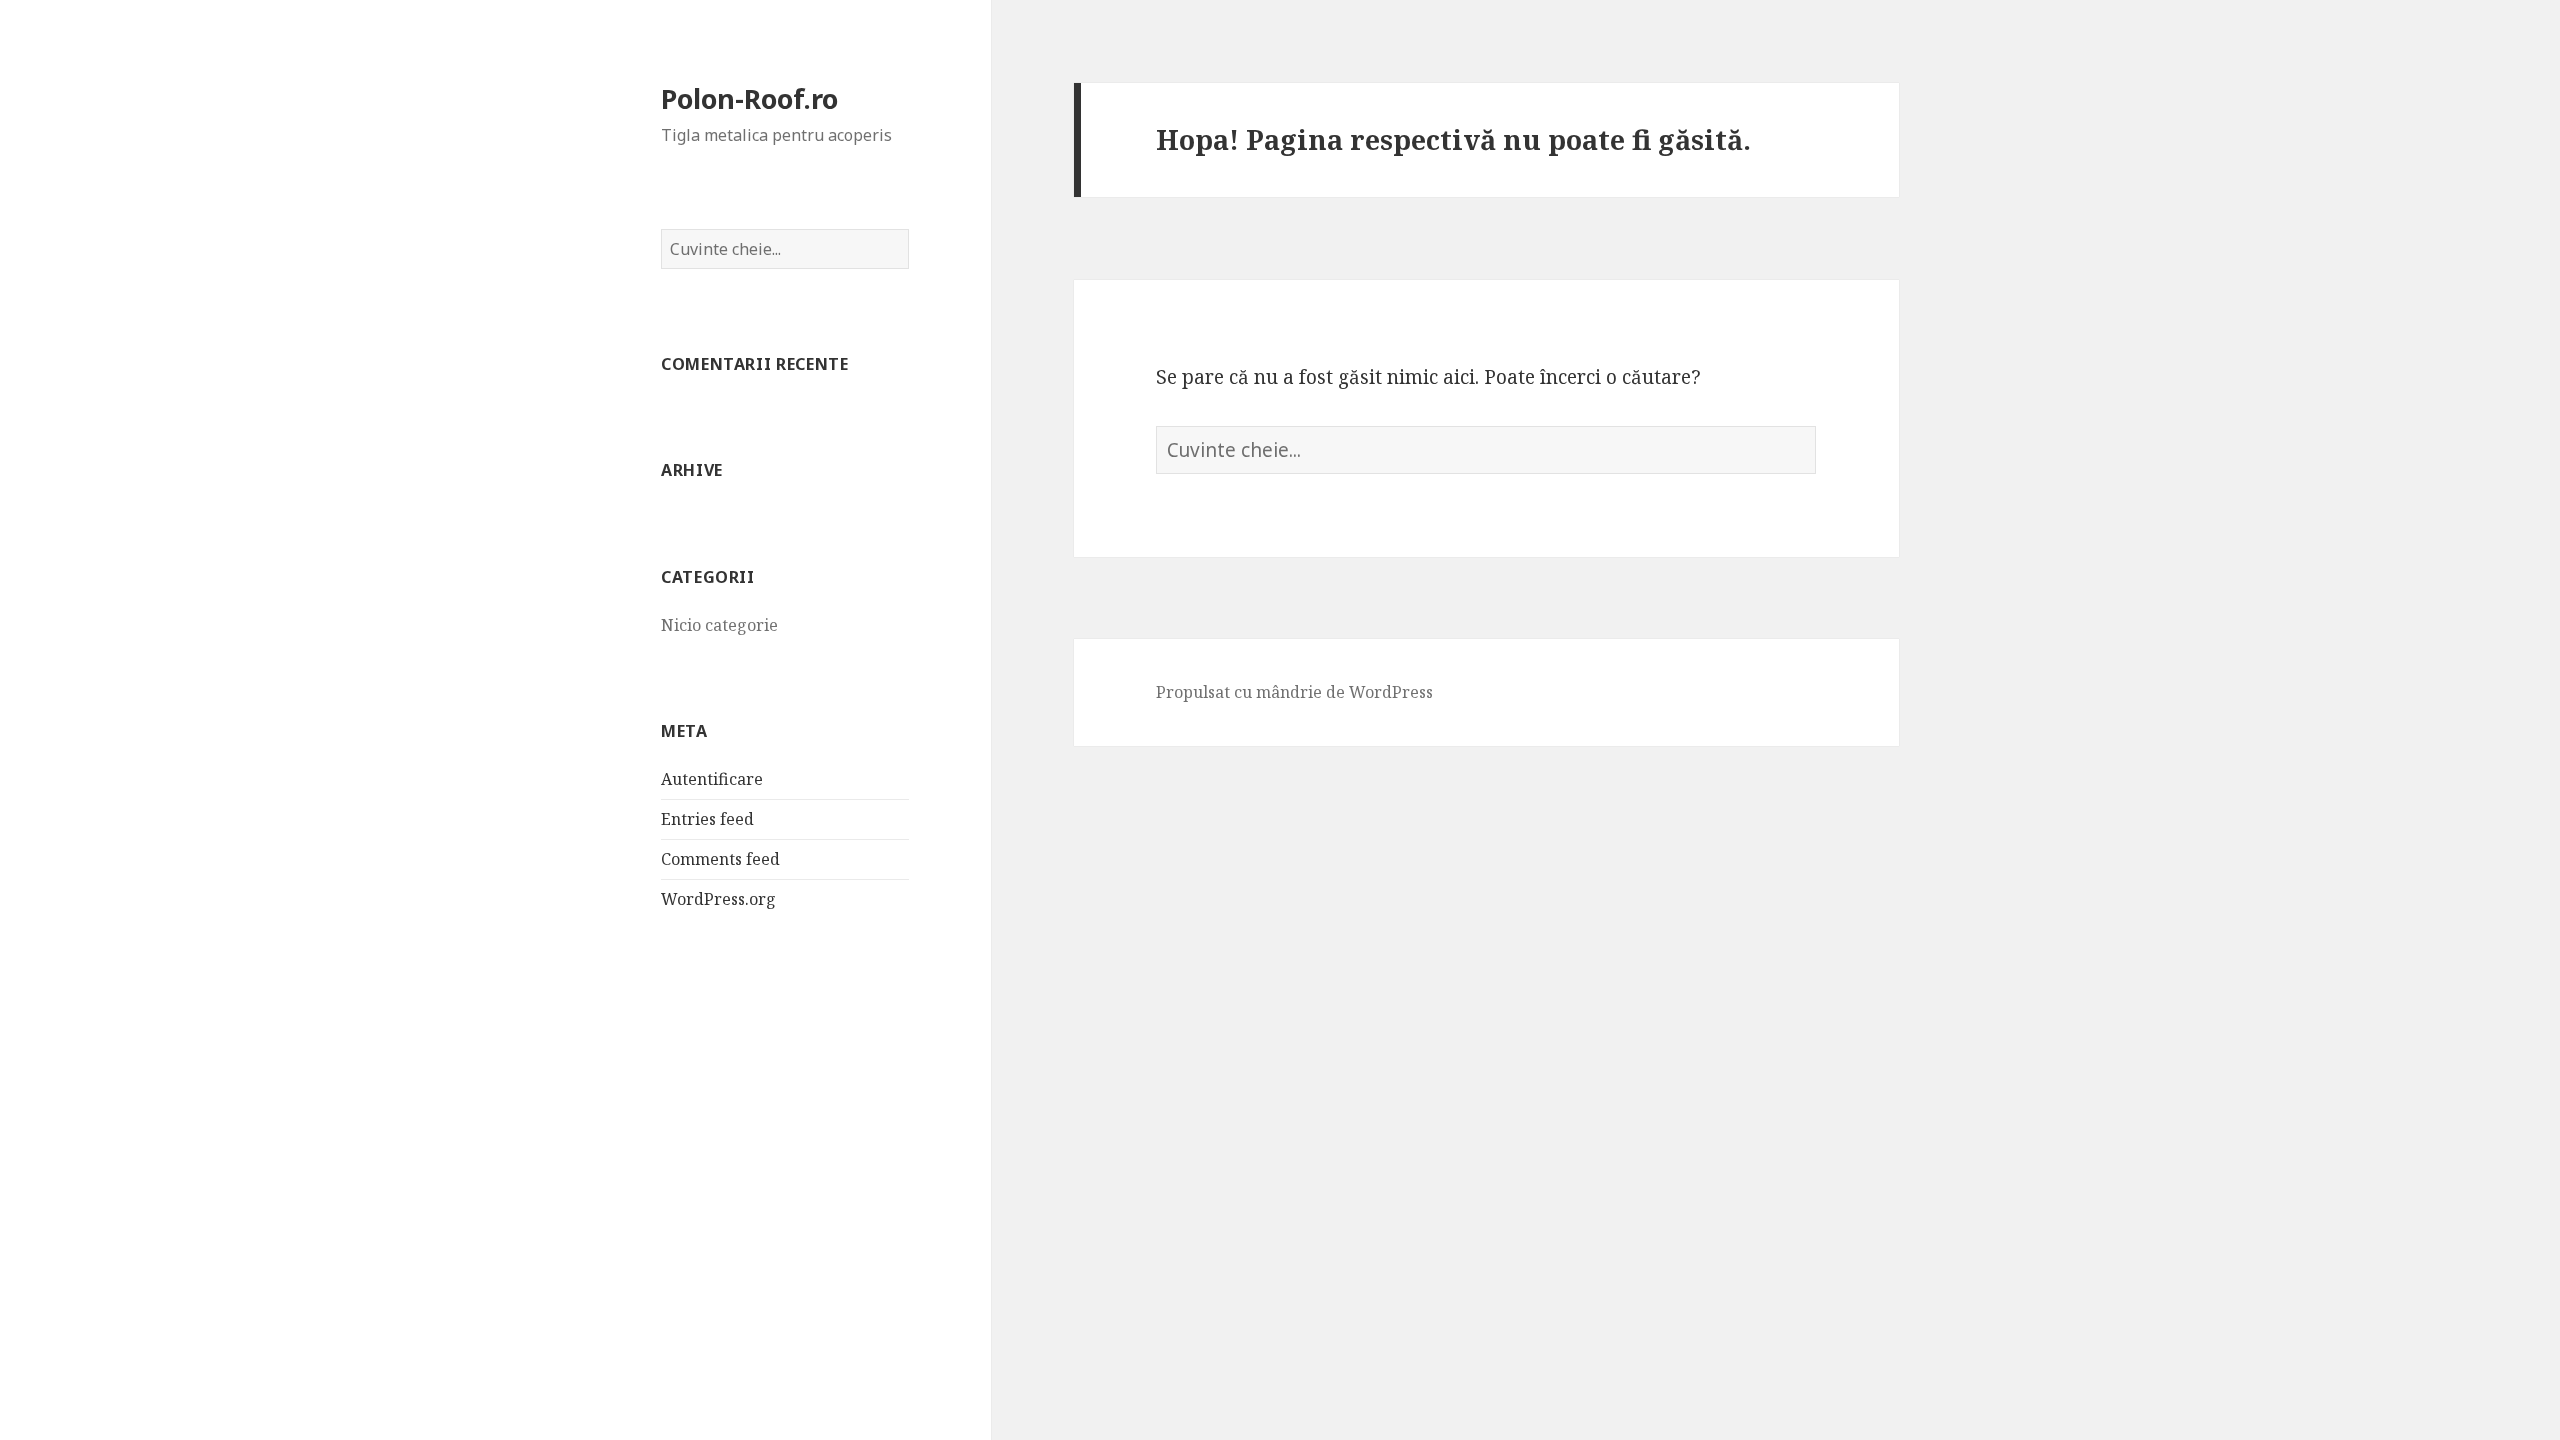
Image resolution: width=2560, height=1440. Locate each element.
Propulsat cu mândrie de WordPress (1294, 692)
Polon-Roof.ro (749, 98)
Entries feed (707, 819)
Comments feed (720, 859)
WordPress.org (718, 899)
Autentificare (712, 779)
